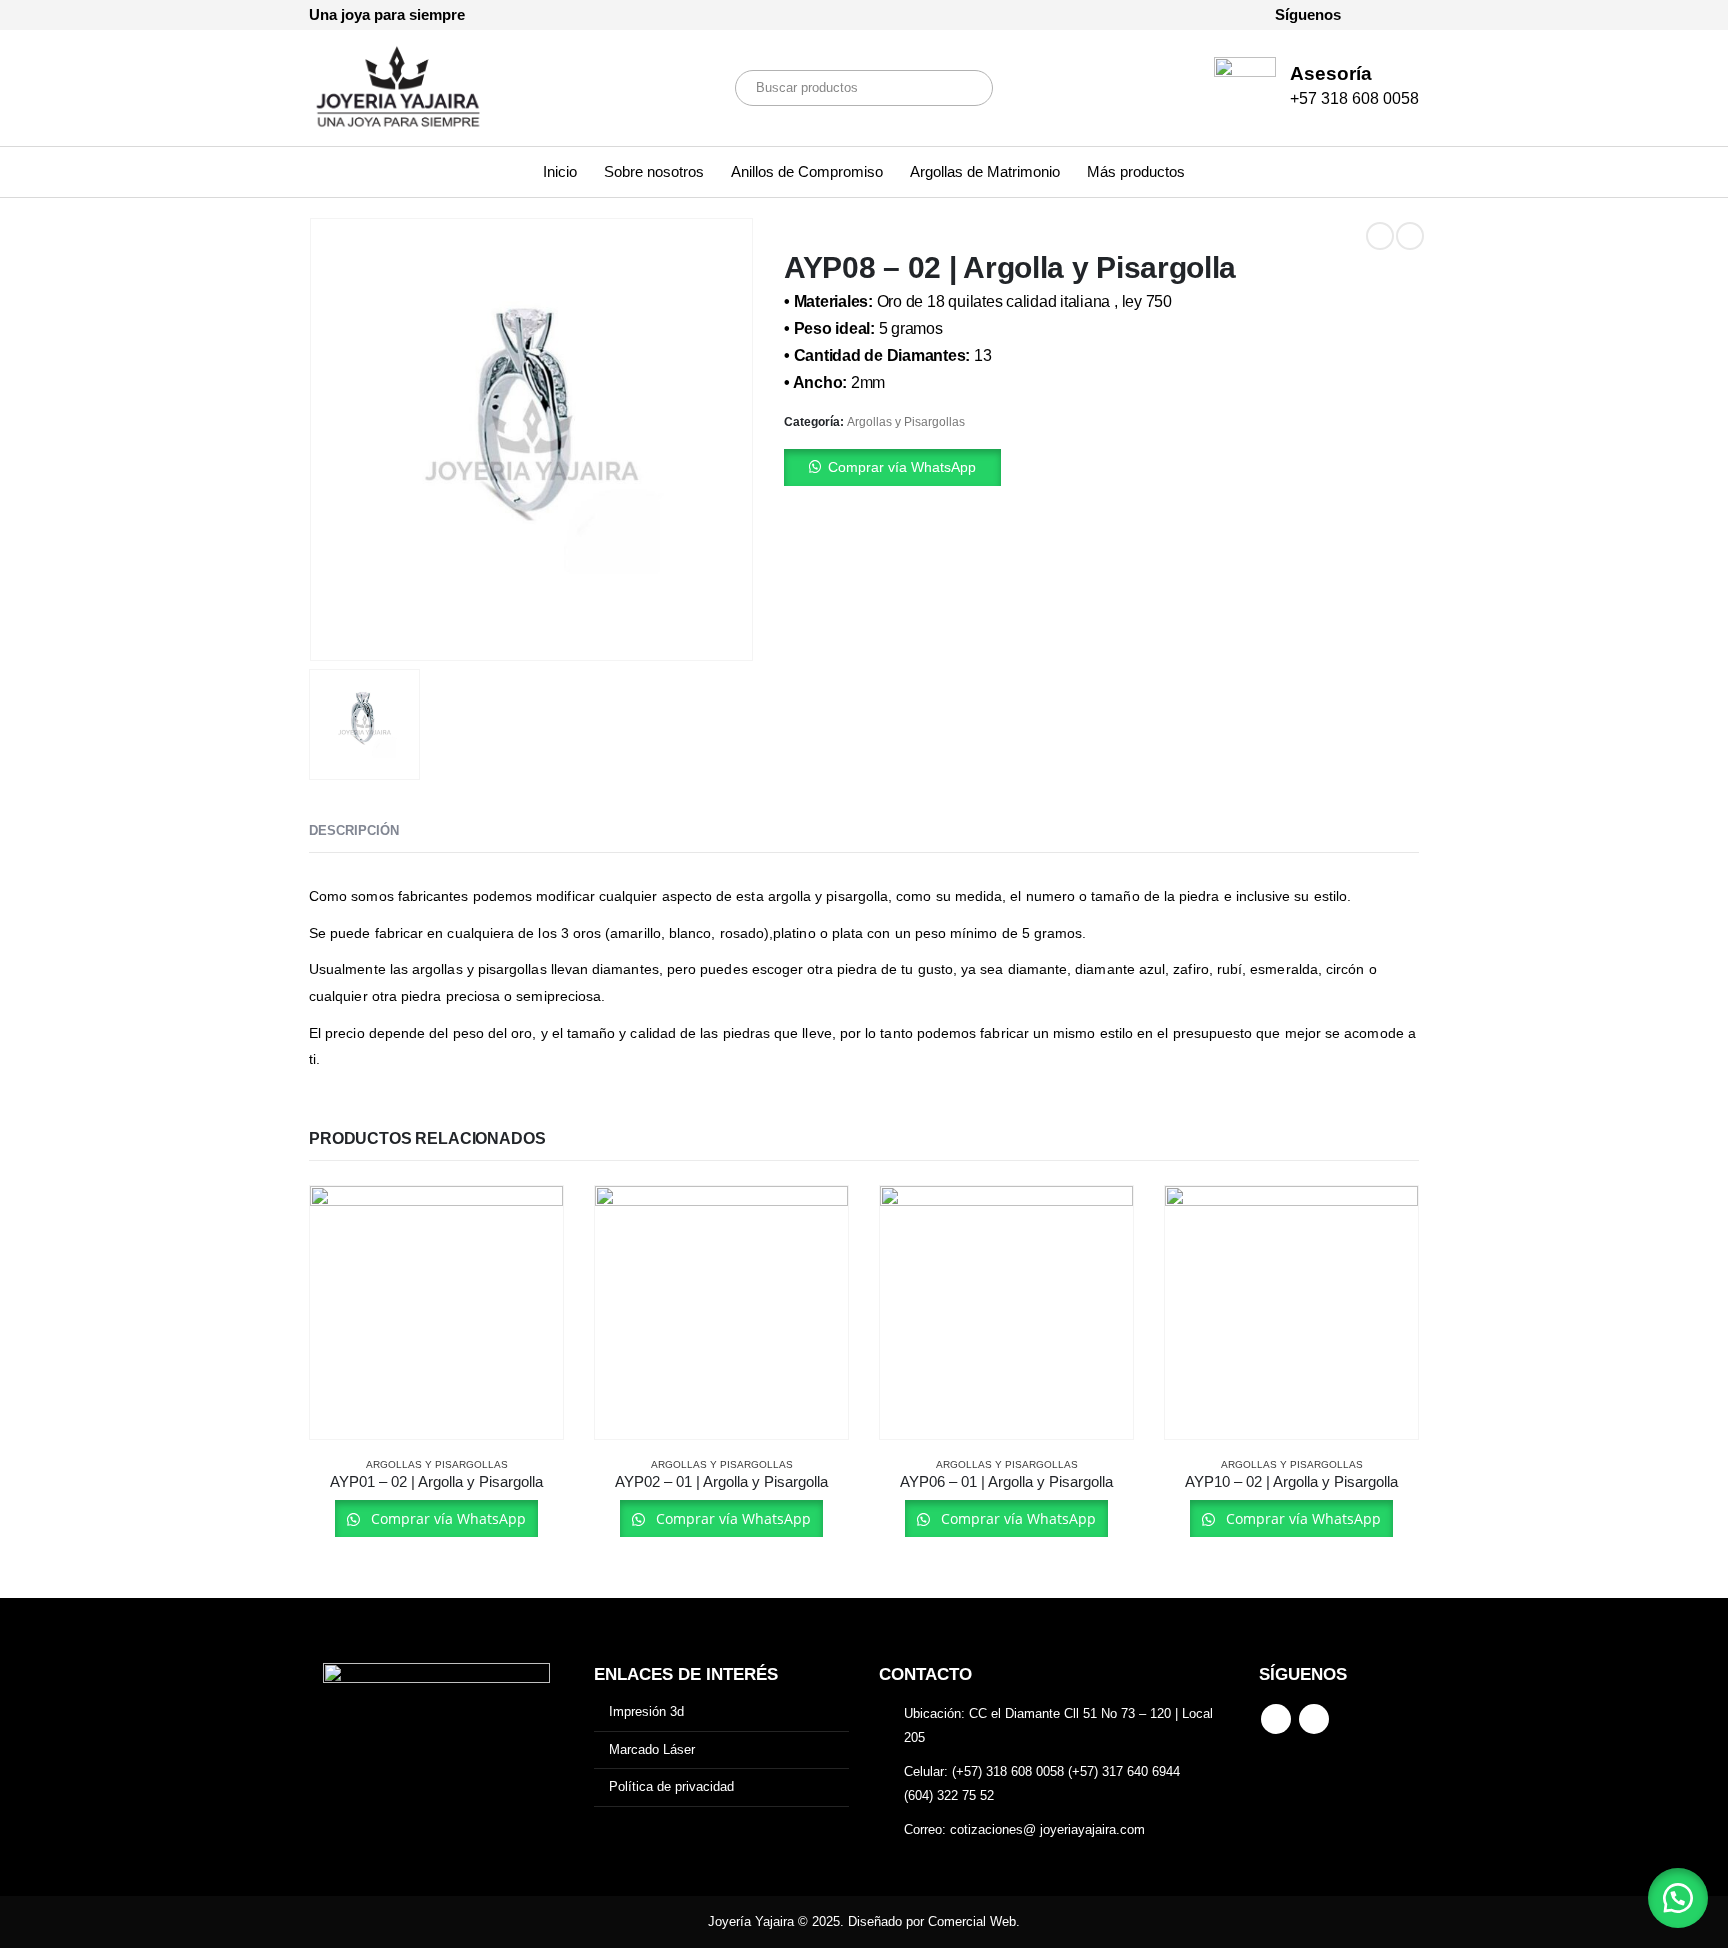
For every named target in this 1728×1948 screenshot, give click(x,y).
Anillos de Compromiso (807, 171)
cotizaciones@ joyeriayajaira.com (1047, 1829)
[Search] (964, 88)
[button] (1101, 467)
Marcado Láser (652, 1749)
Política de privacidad (671, 1786)
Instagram (1314, 1719)
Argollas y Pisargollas (906, 422)
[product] (436, 1312)
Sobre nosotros (654, 171)
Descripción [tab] (354, 830)
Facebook (1276, 1719)
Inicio (560, 171)
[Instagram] (1404, 15)
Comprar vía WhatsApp (902, 467)
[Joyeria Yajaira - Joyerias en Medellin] (399, 88)
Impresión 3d (646, 1711)
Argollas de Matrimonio (985, 171)
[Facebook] (1370, 15)
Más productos (1136, 171)
